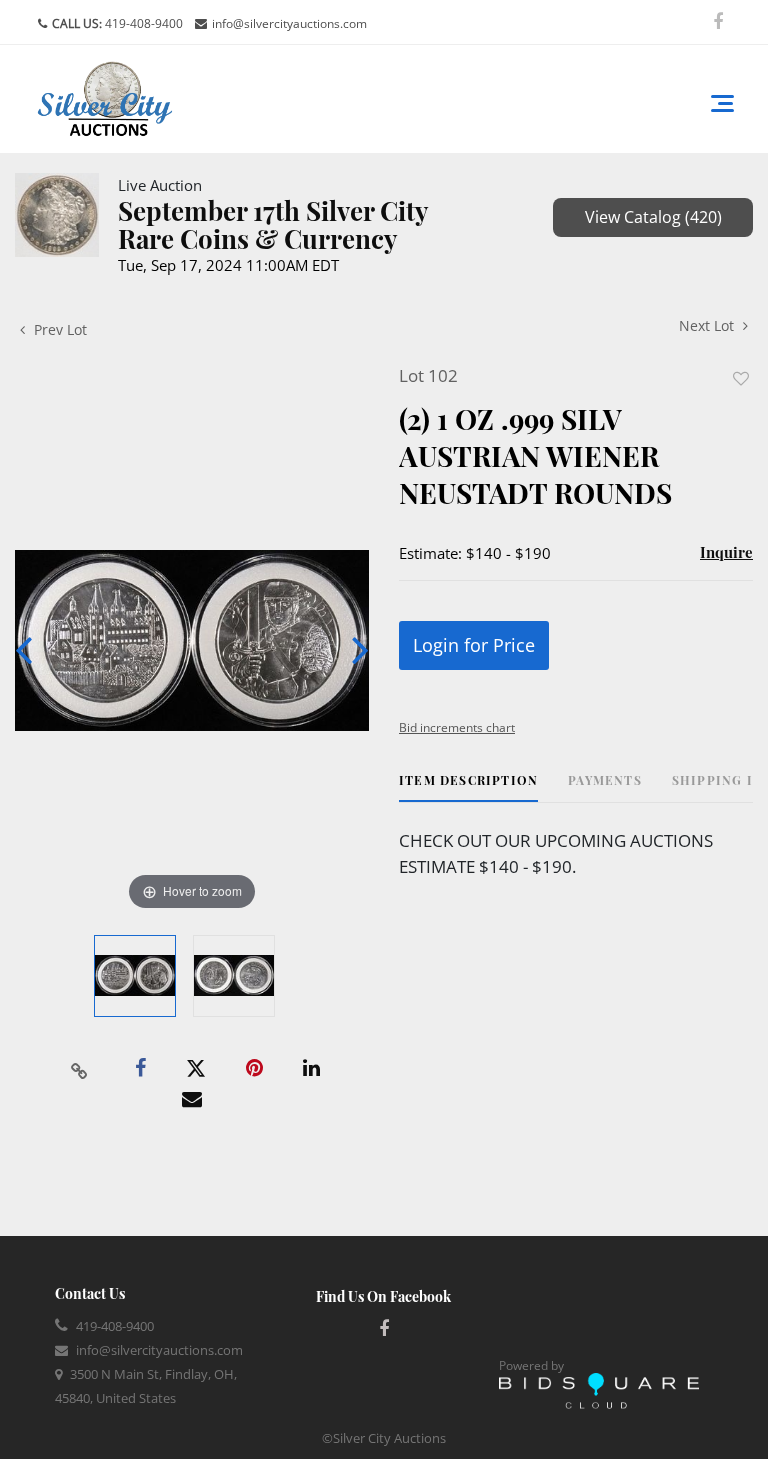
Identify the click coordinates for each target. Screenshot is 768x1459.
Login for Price (474, 645)
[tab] (468, 787)
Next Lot (708, 325)
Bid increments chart (457, 727)
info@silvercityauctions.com (289, 23)
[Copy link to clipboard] (80, 1069)
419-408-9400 (142, 23)
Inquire (726, 552)
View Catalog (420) (653, 217)
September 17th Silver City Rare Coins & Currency (273, 224)
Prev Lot (58, 329)
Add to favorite (741, 378)
